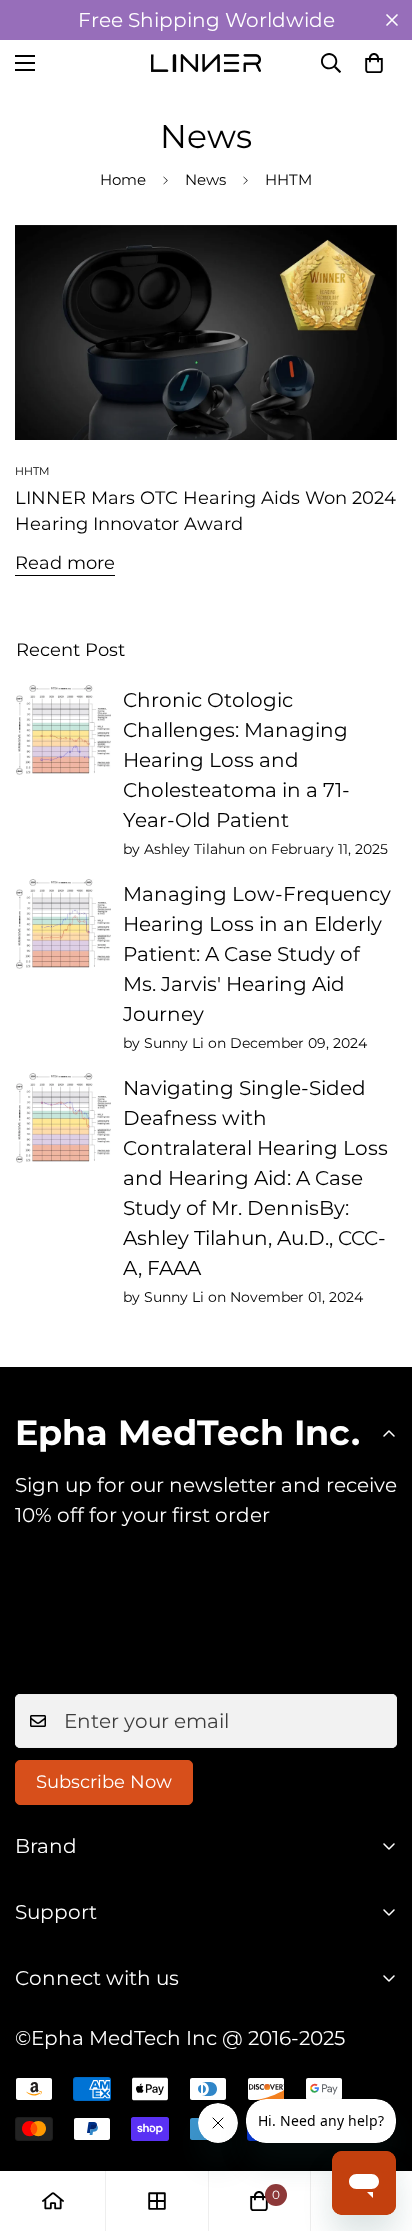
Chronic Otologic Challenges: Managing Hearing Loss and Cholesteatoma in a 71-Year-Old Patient (236, 760)
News (205, 179)
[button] (374, 63)
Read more (65, 563)
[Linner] (206, 62)
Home (123, 179)
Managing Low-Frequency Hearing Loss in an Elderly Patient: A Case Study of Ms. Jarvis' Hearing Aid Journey (257, 954)
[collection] (157, 2201)
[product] (53, 2201)
